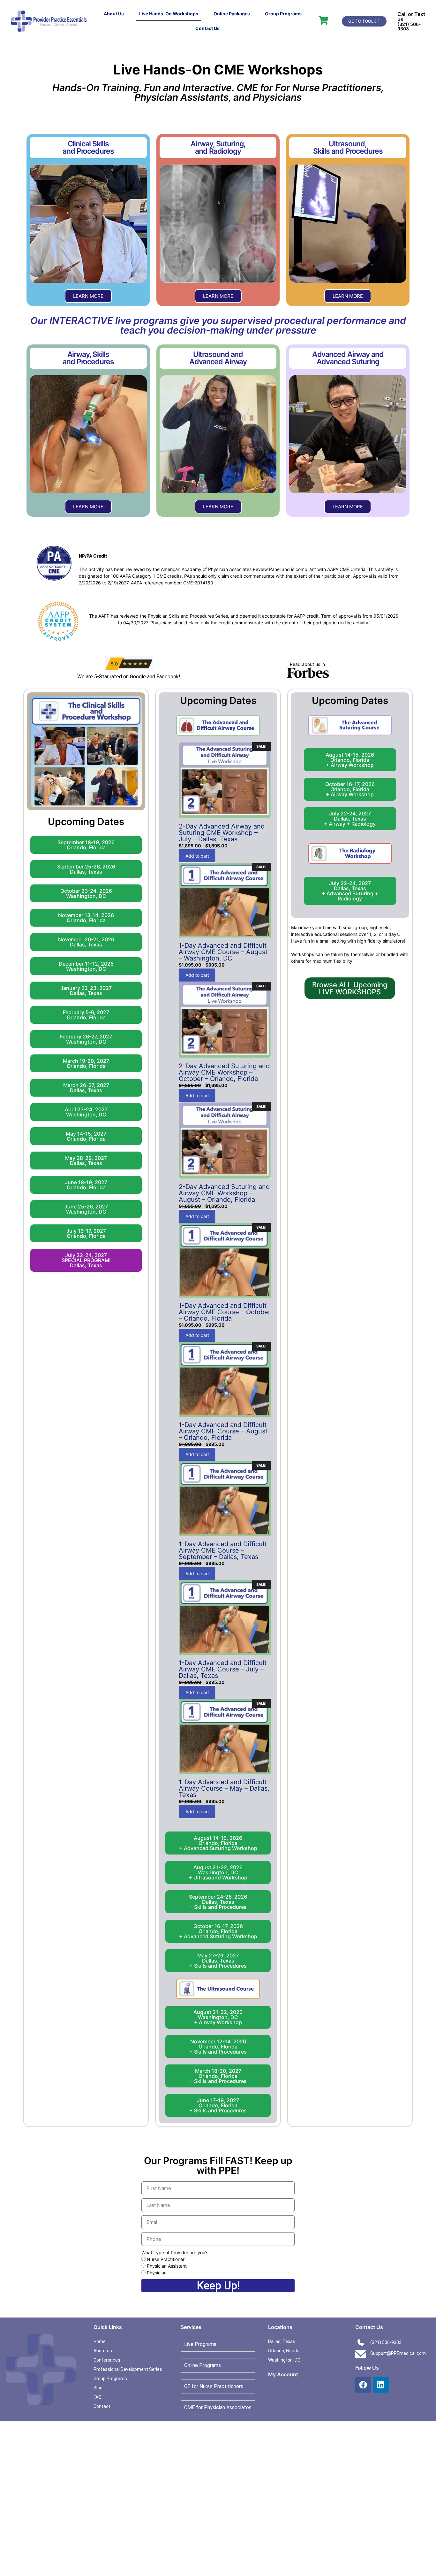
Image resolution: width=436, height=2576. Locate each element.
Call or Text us (411, 17)
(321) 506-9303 (409, 26)
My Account (283, 2374)
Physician (157, 2273)
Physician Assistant (167, 2266)
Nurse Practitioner (166, 2259)
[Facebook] (363, 2385)
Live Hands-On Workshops (169, 14)
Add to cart (197, 856)
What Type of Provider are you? (174, 2252)
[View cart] (323, 20)
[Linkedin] (381, 2385)
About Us (114, 14)
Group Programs (283, 14)
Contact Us (207, 28)
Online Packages (232, 14)
